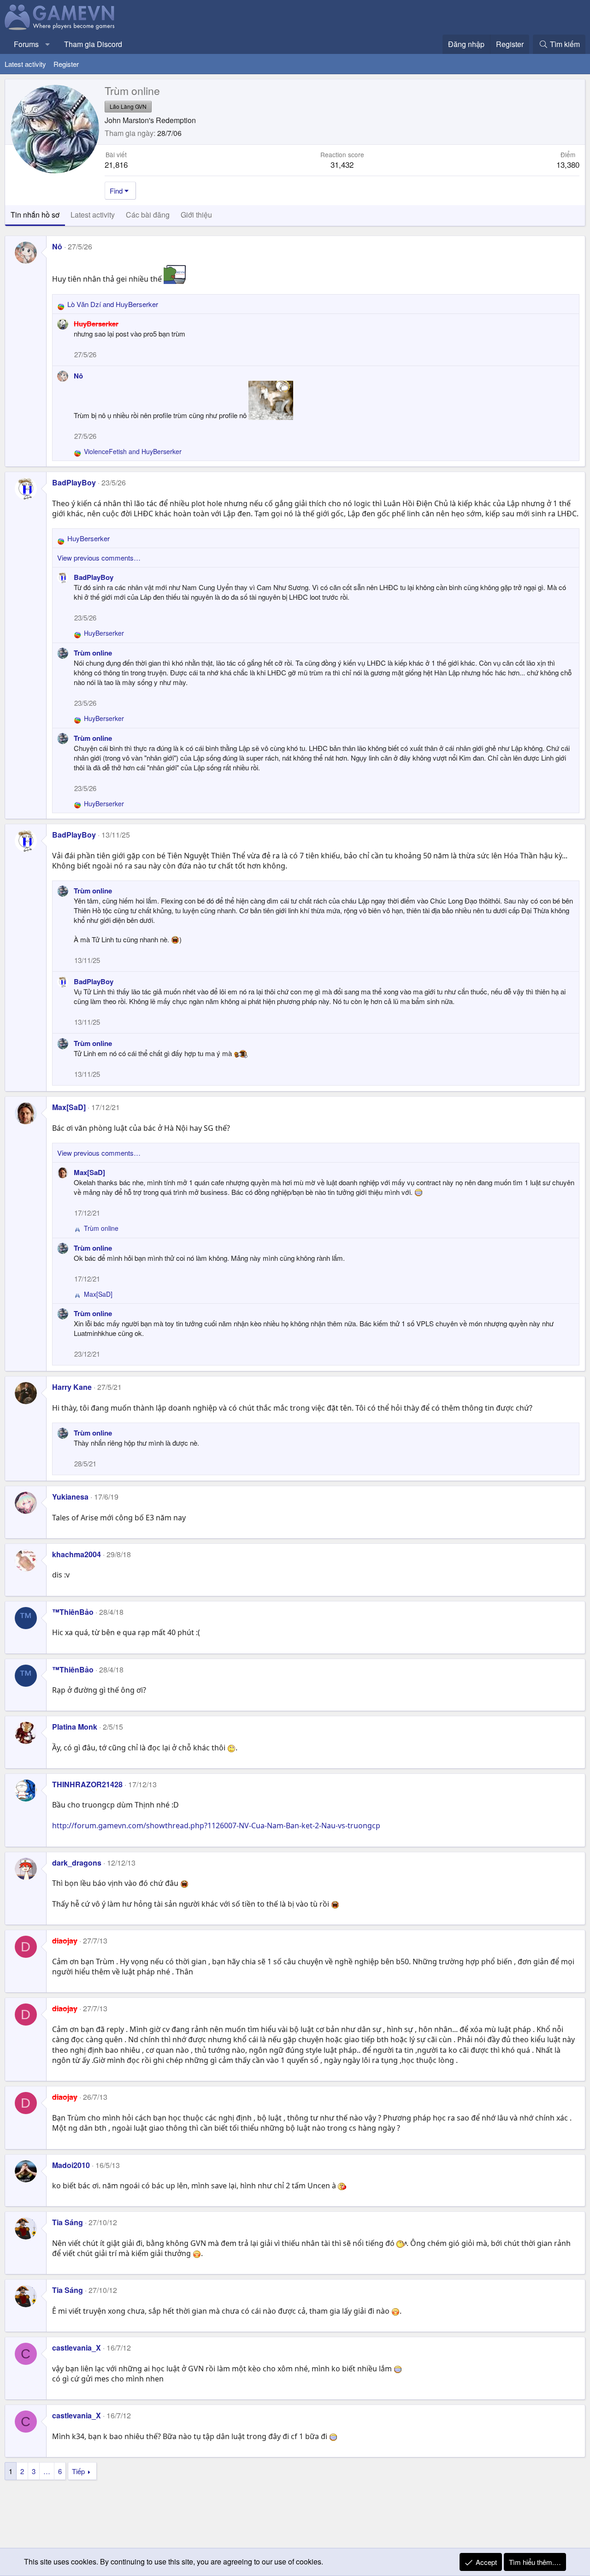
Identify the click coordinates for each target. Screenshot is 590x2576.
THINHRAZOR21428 (87, 1784)
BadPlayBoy (74, 482)
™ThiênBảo (73, 1612)
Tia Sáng (68, 2222)
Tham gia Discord (93, 44)
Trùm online (93, 653)
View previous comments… (99, 558)
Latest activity (25, 64)
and (113, 304)
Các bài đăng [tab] (148, 215)
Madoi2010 (71, 2165)
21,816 (116, 164)
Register (66, 64)
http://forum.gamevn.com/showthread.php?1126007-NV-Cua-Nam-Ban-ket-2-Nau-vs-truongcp (216, 1826)
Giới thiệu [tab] (196, 215)
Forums (26, 44)
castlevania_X (77, 2348)
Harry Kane (72, 1387)
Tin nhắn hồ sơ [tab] (35, 215)
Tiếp (78, 2471)
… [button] (47, 2471)
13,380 (568, 164)
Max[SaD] (69, 1107)
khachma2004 (77, 1554)
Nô (57, 246)
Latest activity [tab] (93, 215)
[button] (48, 44)
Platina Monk (75, 1727)
